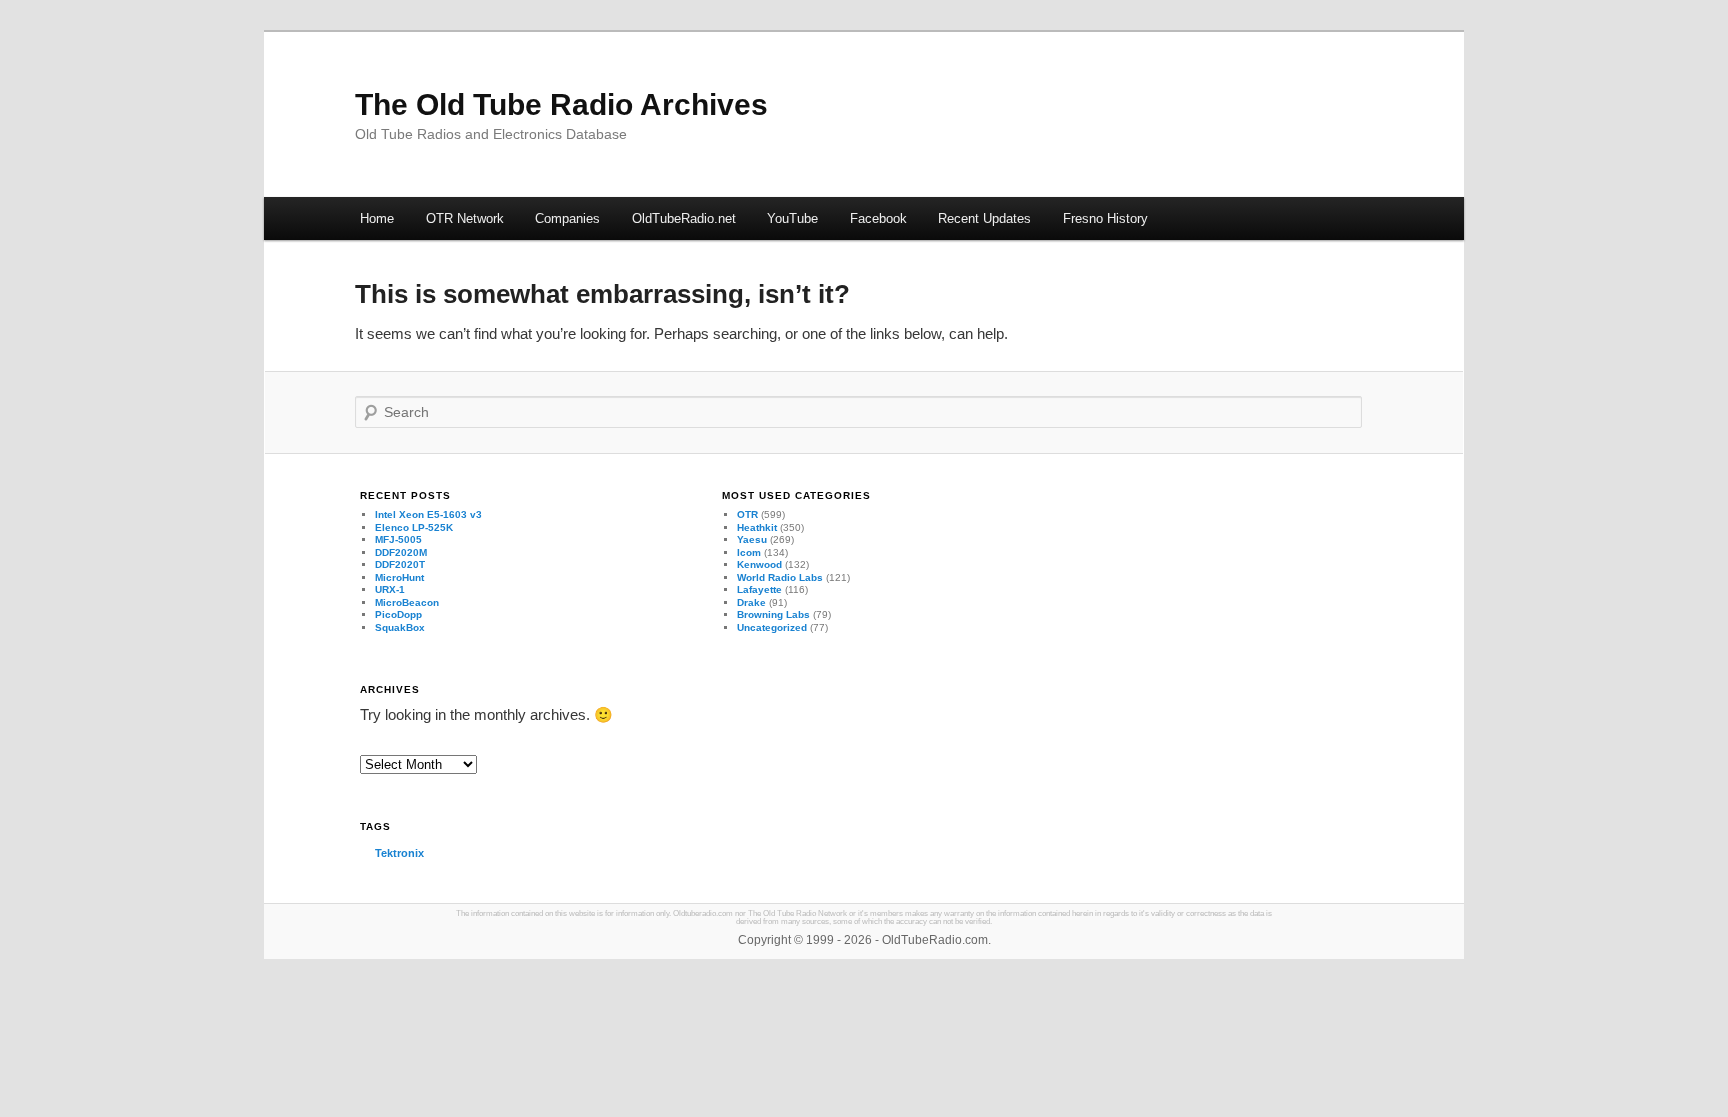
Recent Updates (984, 218)
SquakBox (400, 627)
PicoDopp (398, 614)
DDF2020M (401, 552)
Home (377, 218)
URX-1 (390, 589)
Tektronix (399, 853)
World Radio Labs (780, 577)
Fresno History (1105, 218)
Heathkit (757, 527)
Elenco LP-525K (414, 527)
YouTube (792, 218)
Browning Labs (773, 614)
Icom (749, 552)
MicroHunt (399, 577)
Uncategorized (772, 627)
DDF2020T (400, 564)
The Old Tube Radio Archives (561, 104)
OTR (747, 514)
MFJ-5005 (398, 539)
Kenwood (759, 564)
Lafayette (759, 589)
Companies (567, 218)
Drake (751, 602)
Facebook (878, 218)
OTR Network (465, 218)
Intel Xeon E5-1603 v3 (428, 514)
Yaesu (752, 539)
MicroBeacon (407, 602)
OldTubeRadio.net (684, 218)
